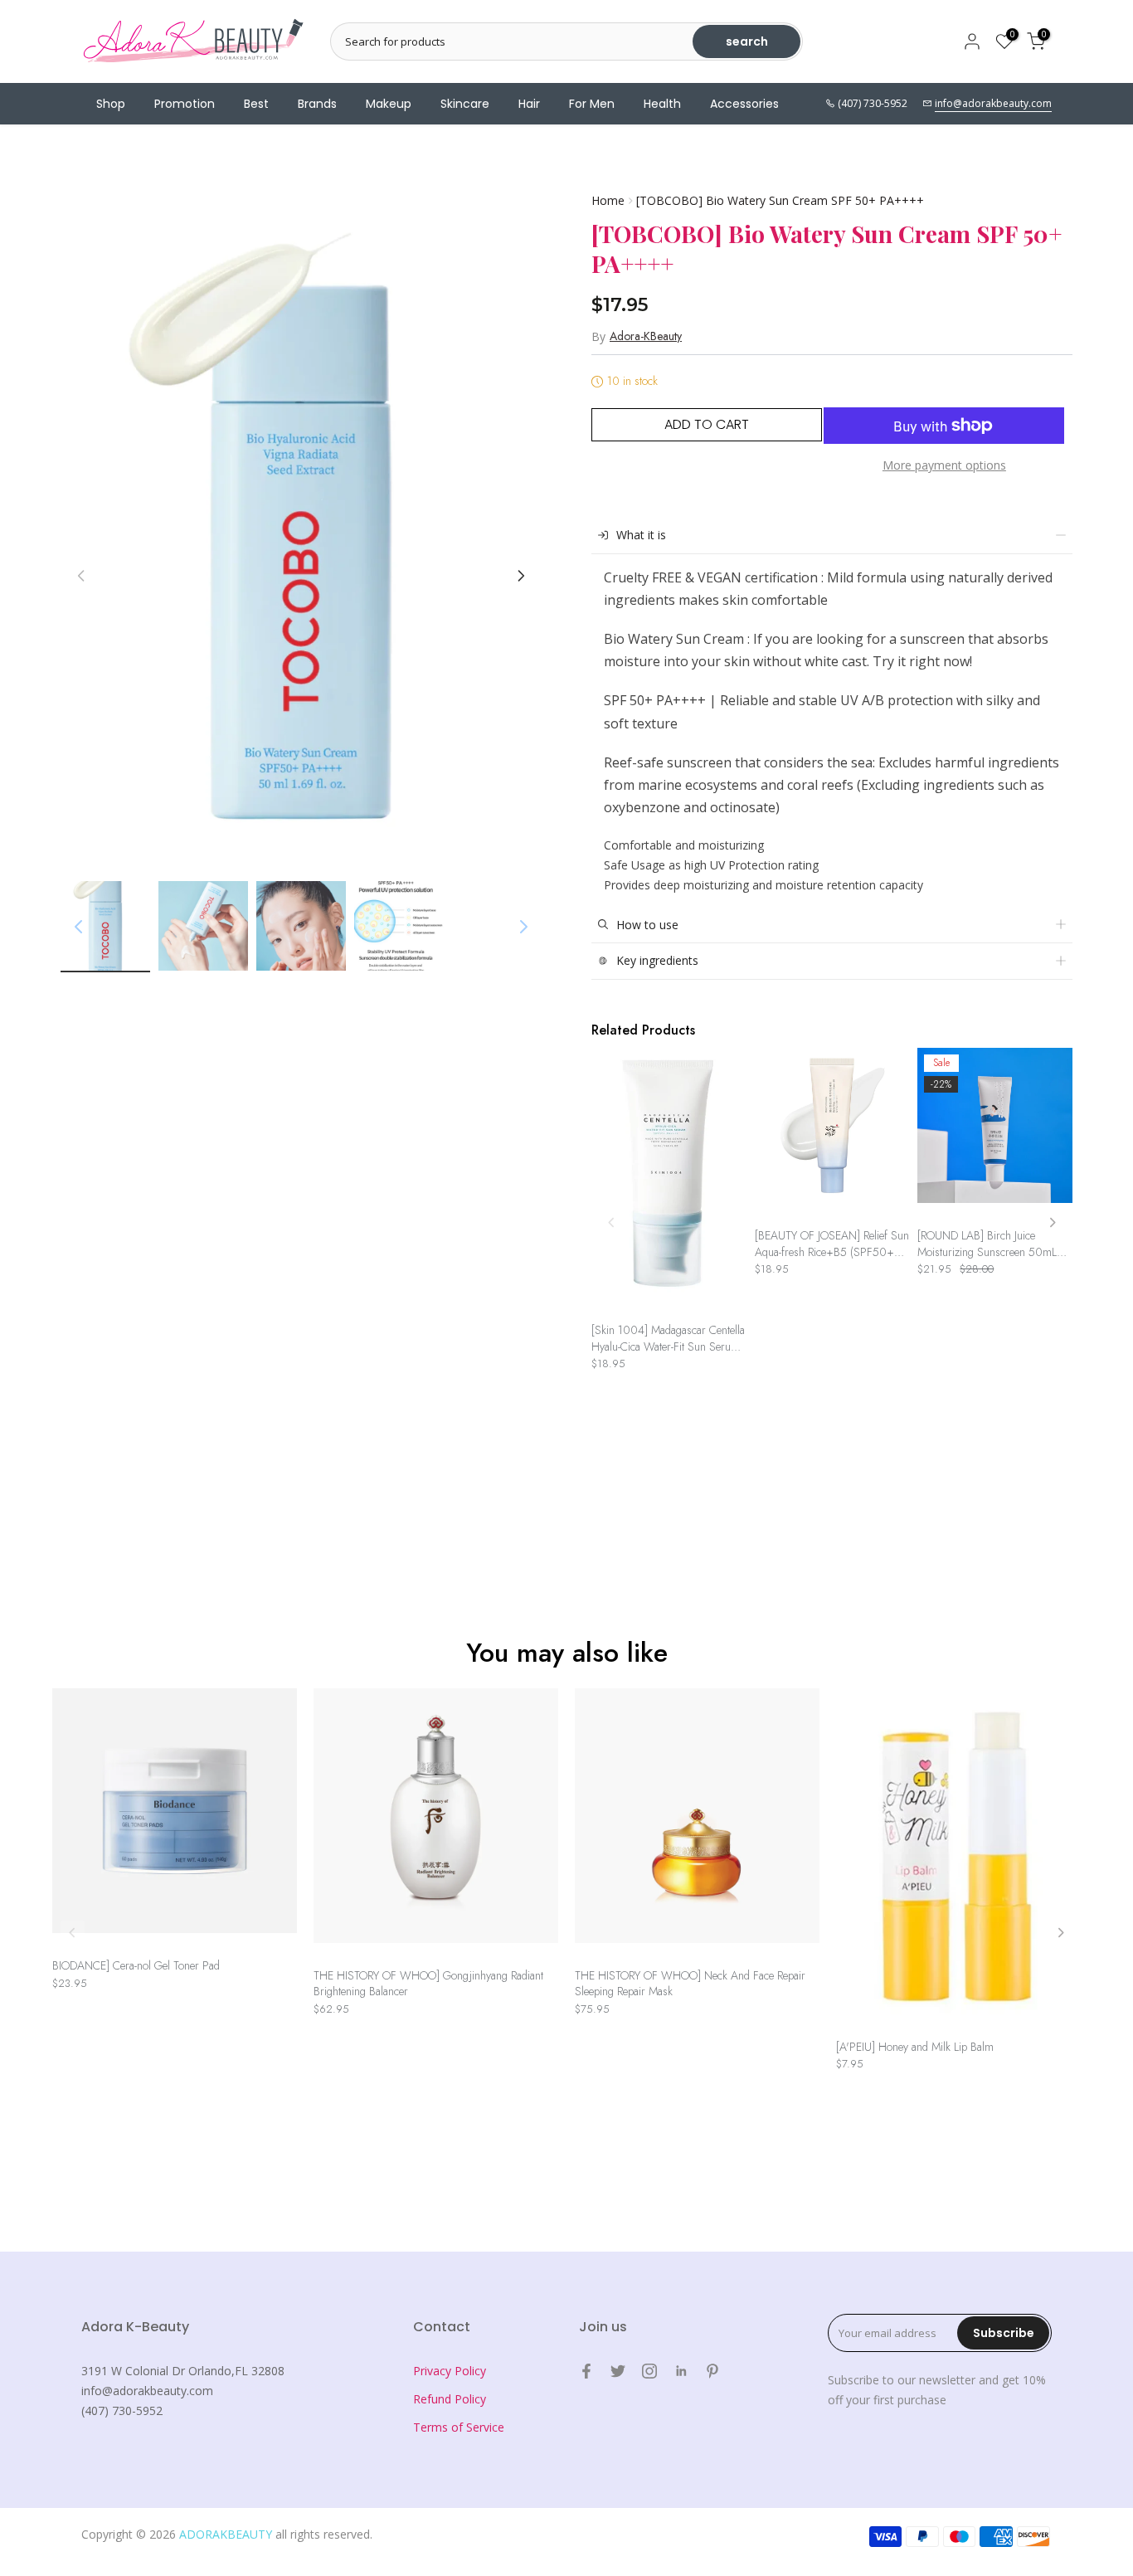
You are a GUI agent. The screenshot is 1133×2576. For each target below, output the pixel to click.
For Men (592, 104)
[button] (521, 576)
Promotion (185, 104)
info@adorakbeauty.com (993, 103)
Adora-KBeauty (646, 336)
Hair (529, 104)
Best (256, 104)
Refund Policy (450, 2399)
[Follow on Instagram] (649, 2371)
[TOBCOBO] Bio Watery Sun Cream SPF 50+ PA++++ (780, 200)
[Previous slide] (612, 1222)
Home (608, 200)
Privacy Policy (450, 2371)
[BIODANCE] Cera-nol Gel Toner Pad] (175, 1819)
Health (662, 104)
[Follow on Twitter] (618, 2371)
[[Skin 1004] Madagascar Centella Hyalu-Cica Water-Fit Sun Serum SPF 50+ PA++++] (669, 1181)
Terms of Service (459, 2427)
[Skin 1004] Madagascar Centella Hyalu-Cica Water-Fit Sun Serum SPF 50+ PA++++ (668, 1339)
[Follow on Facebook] (586, 2371)
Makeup (389, 104)
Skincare (465, 104)
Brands (317, 104)
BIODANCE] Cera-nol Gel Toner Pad (136, 1966)
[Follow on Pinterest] (712, 2371)
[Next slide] (1052, 1222)
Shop (111, 104)
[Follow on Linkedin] (681, 2371)
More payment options (944, 465)
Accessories (744, 104)
